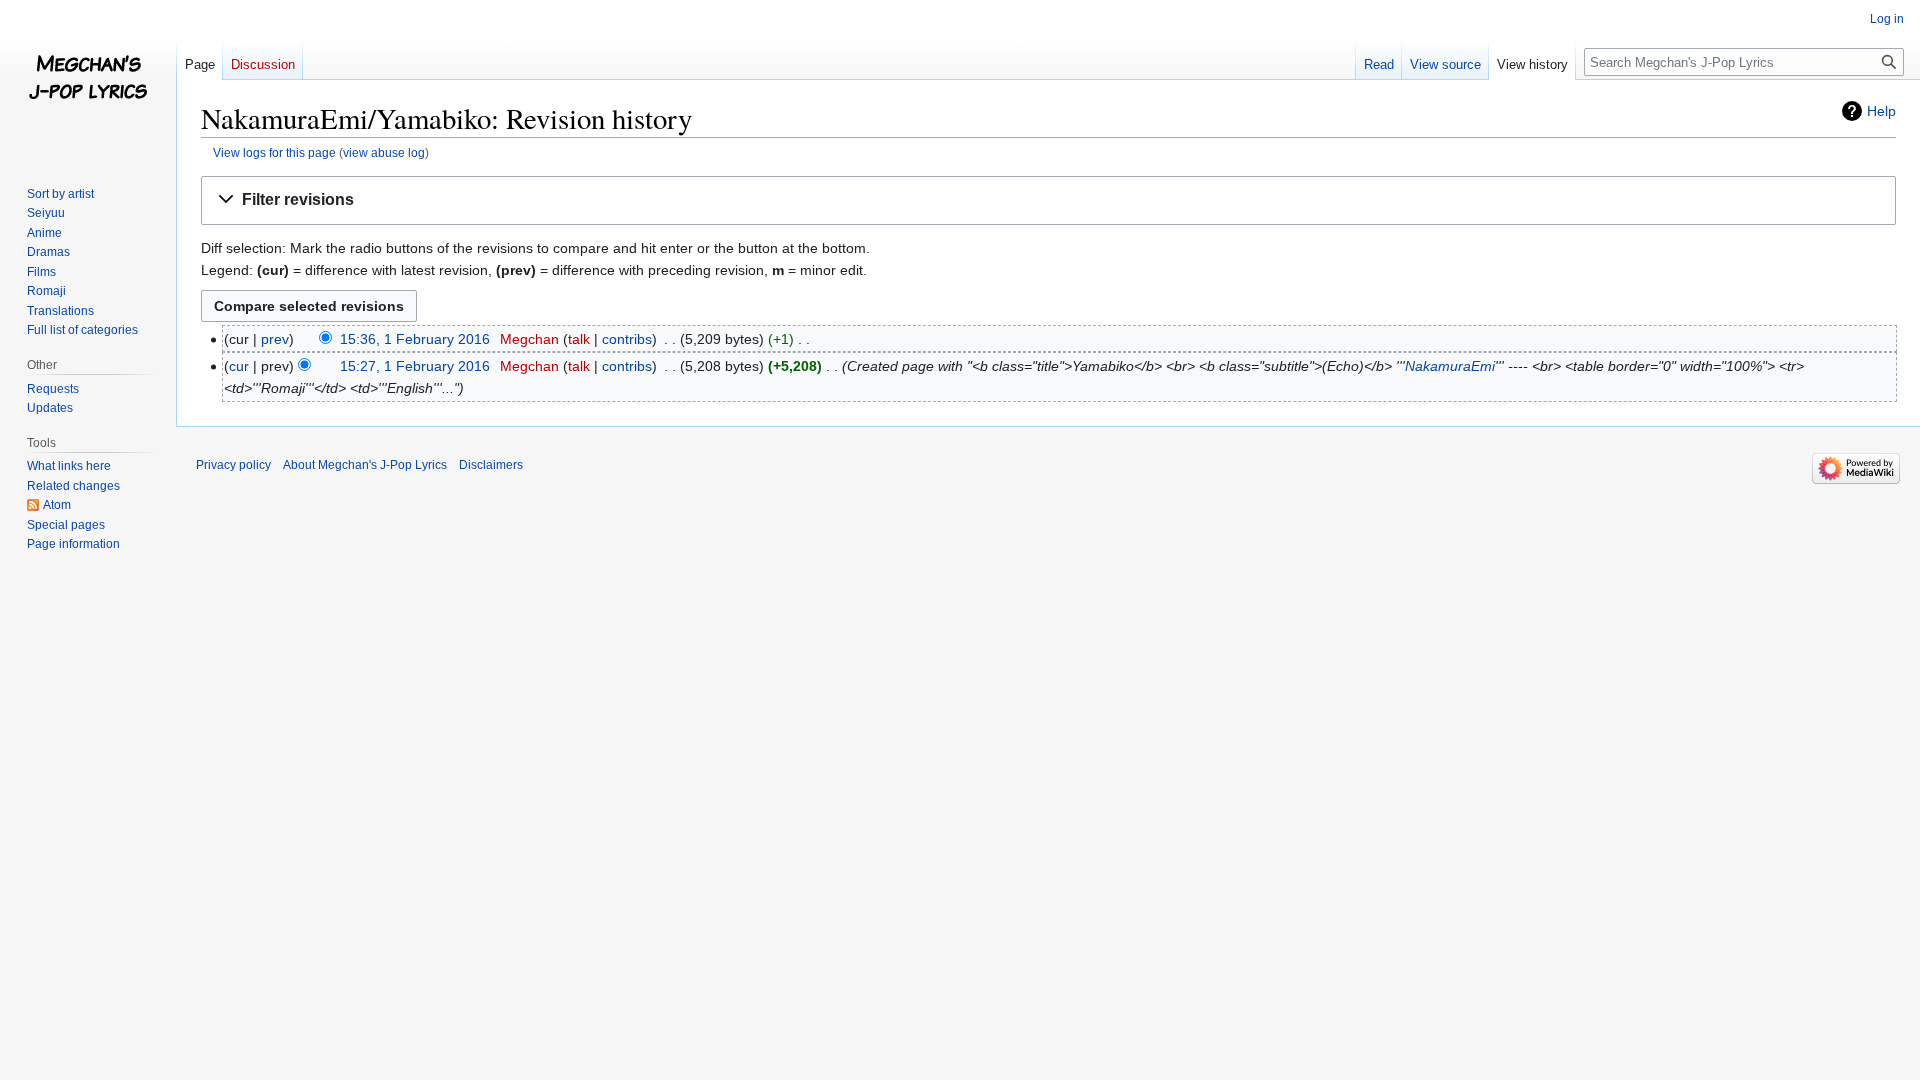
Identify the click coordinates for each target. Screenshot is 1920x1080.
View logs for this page (274, 152)
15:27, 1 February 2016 (415, 366)
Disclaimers (491, 465)
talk (579, 339)
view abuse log (384, 152)
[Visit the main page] (88, 80)
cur (239, 366)
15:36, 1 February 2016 (415, 339)
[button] (1048, 200)
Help (1881, 111)
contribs (627, 339)
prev (275, 339)
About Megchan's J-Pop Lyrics (365, 465)
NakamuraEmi (1450, 366)
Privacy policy (233, 465)
